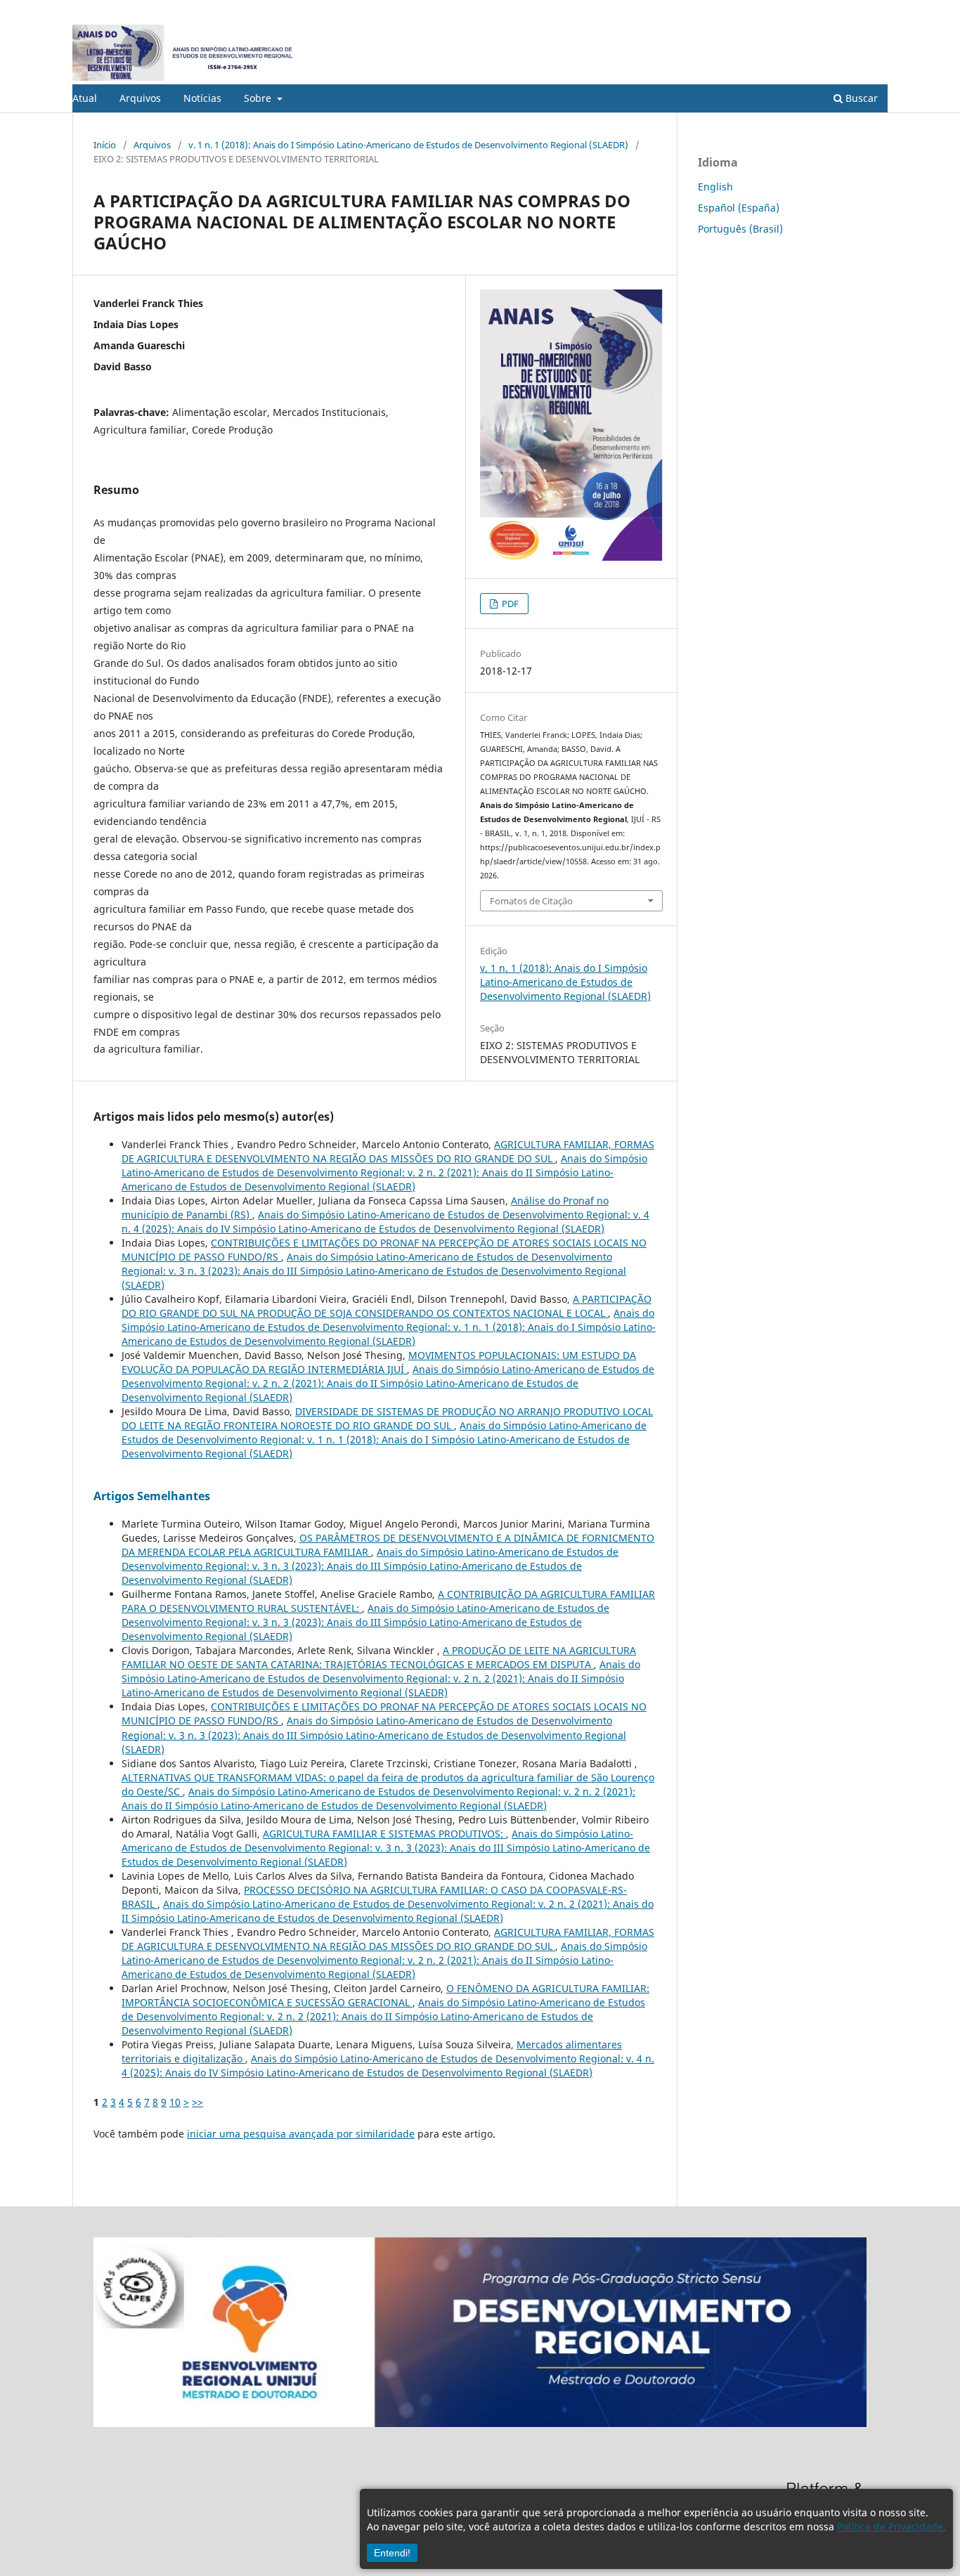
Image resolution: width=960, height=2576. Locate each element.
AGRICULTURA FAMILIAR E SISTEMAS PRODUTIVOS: (384, 1834)
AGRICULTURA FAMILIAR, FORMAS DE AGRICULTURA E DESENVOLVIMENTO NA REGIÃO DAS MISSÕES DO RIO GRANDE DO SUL (388, 1151)
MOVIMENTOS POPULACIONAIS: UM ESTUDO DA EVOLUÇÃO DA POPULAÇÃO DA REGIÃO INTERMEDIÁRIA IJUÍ (379, 1362)
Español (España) (739, 208)
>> (197, 2102)
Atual (85, 98)
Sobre (259, 98)
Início (105, 145)
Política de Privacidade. (891, 2526)
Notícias (202, 98)
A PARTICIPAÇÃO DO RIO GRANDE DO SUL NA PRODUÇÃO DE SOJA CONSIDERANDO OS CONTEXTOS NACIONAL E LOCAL (387, 1306)
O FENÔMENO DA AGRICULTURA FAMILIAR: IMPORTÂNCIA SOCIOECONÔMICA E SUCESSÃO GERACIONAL (385, 1995)
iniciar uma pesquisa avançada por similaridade (301, 2134)
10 (175, 2102)
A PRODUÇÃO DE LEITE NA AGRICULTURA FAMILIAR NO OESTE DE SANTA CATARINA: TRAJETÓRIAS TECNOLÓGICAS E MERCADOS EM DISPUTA (379, 1657)
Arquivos (140, 98)
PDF (509, 604)
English (715, 187)
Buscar (860, 98)
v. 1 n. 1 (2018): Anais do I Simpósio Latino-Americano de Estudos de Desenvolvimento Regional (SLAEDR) (408, 145)
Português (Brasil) (740, 229)
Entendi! (392, 2553)
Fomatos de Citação (531, 901)
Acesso (873, 11)
